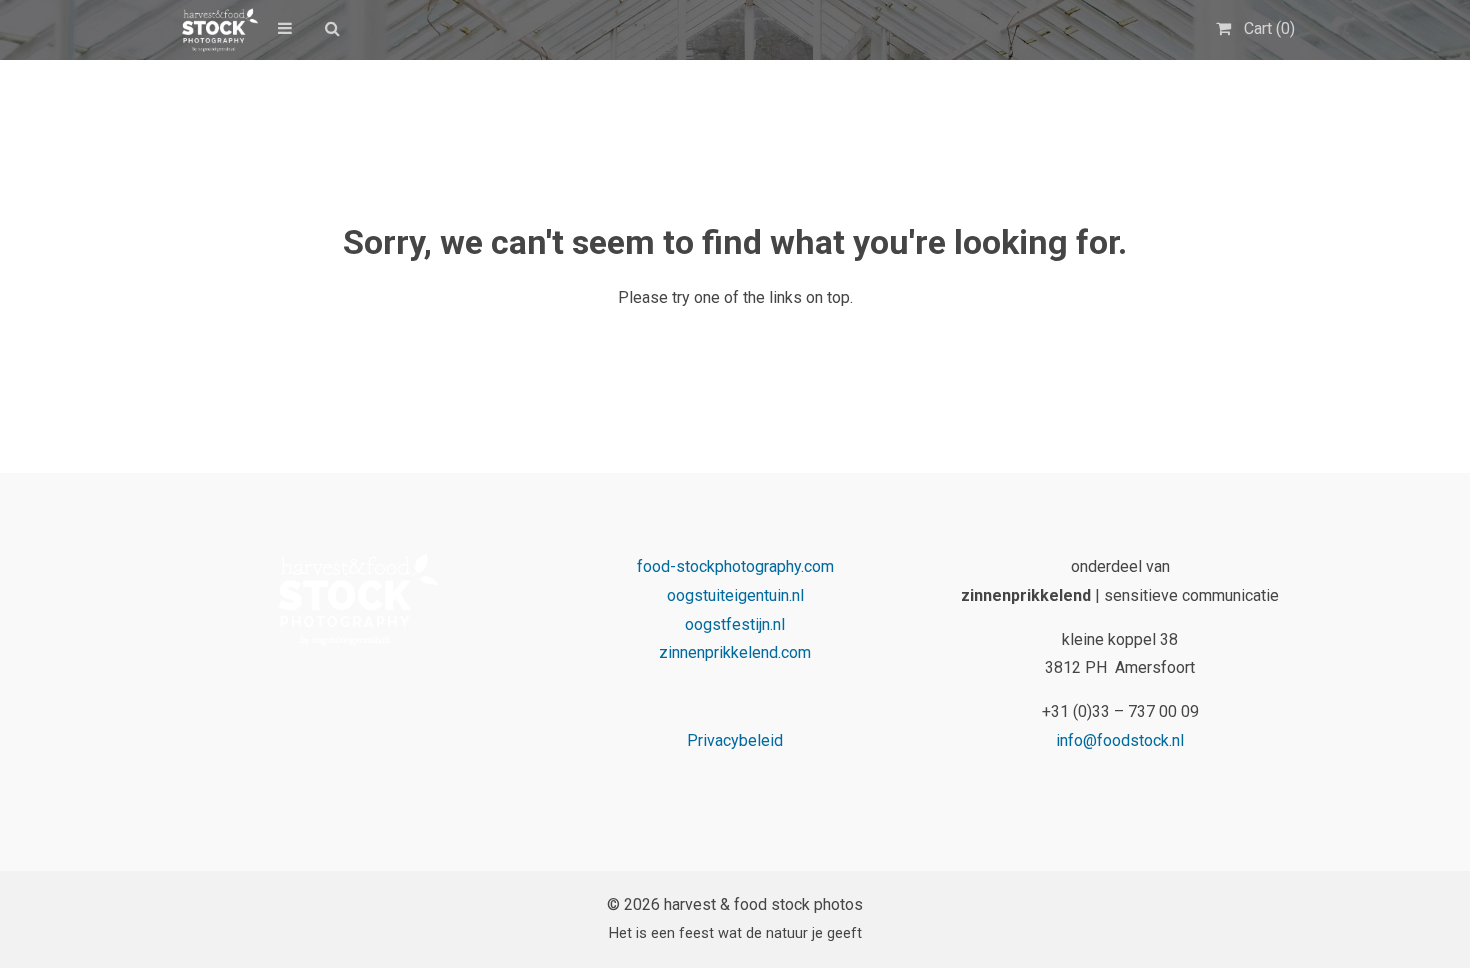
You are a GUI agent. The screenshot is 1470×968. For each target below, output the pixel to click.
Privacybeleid (735, 740)
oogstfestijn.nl (735, 624)
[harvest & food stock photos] (216, 30)
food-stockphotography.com (735, 566)
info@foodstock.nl (1120, 740)
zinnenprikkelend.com (735, 652)
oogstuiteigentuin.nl (735, 595)
